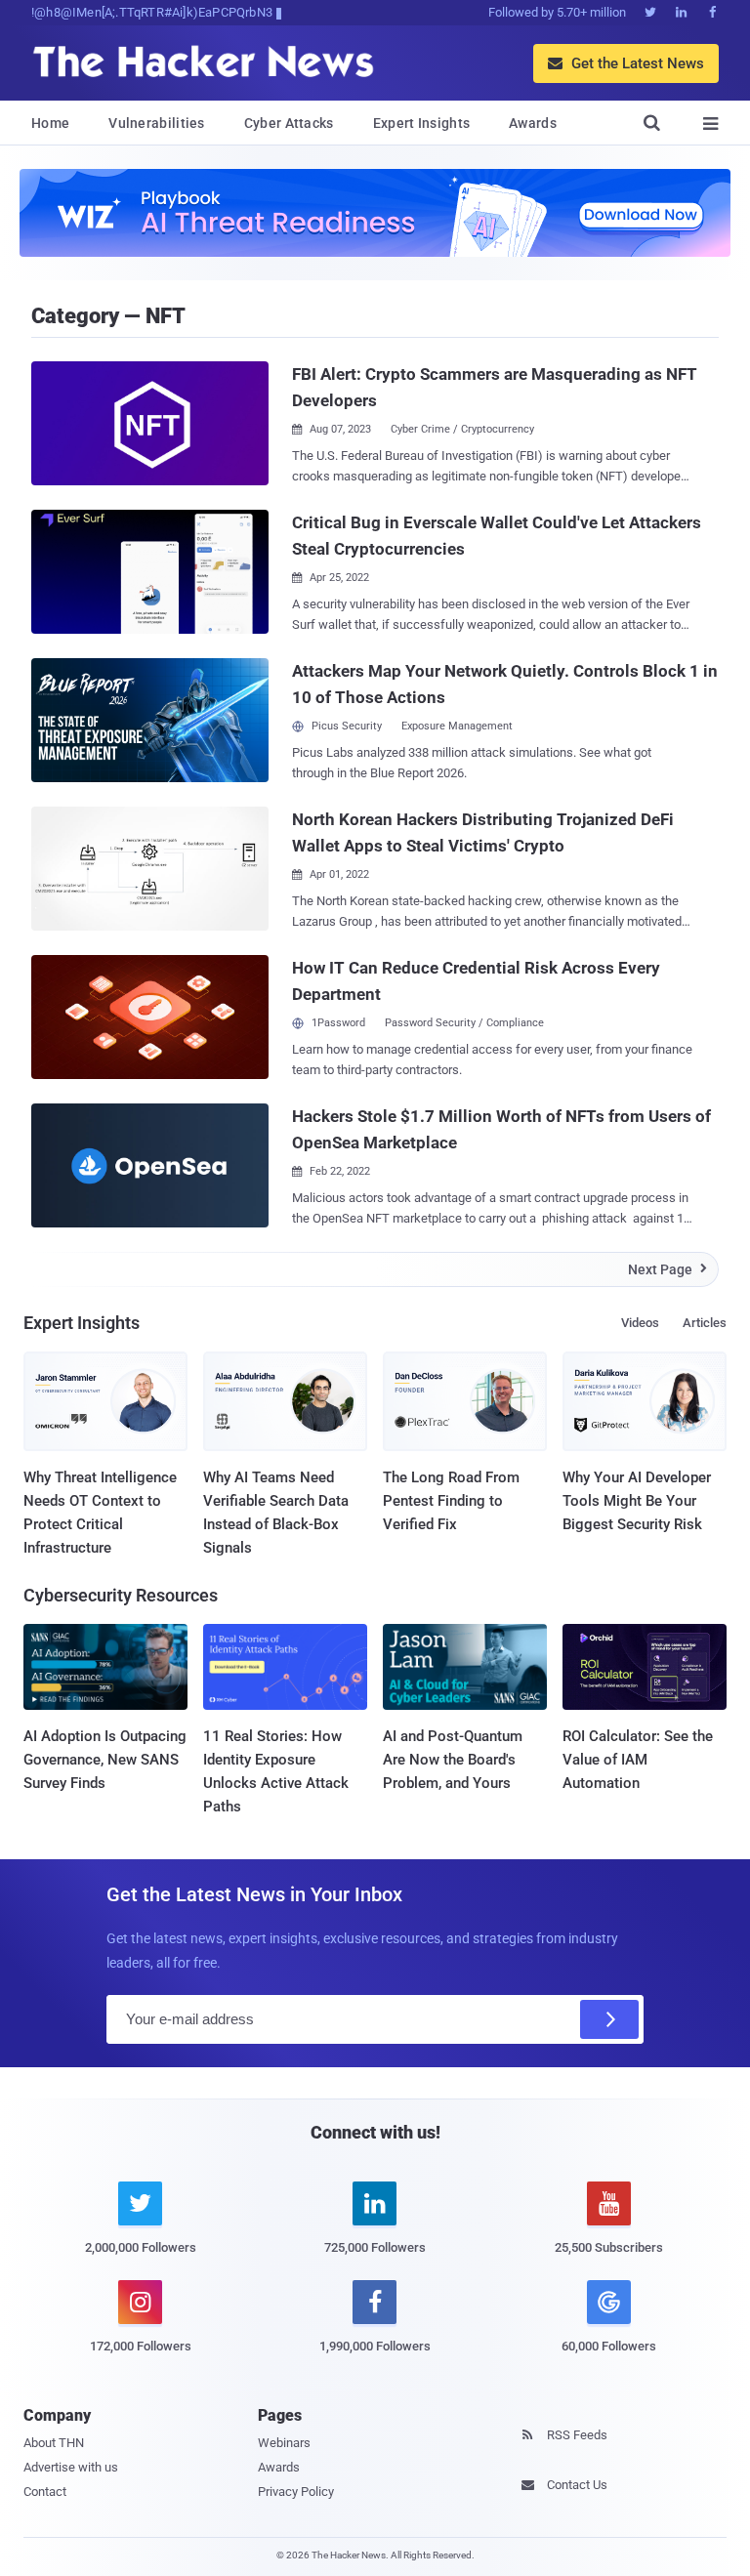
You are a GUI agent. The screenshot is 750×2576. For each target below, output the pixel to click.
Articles (705, 1323)
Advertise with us (71, 2467)
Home (50, 123)
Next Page (667, 1269)
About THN (54, 2443)
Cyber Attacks (289, 123)
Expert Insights (422, 123)
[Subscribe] (609, 2019)
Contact (45, 2492)
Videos (640, 1323)
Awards (533, 123)
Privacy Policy (296, 2492)
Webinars (284, 2443)
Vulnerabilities (157, 123)
